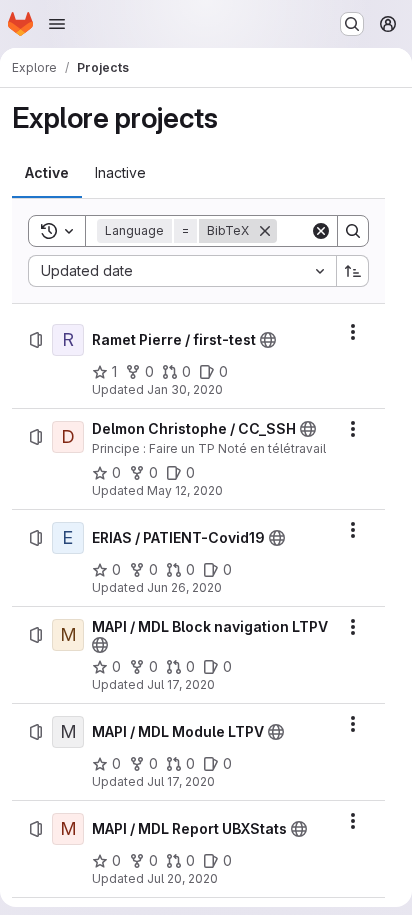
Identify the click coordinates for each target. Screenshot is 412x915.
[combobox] (182, 271)
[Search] (353, 231)
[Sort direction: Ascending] (353, 271)
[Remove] (265, 231)
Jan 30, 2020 (185, 389)
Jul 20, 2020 (182, 878)
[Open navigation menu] (57, 24)
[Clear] (321, 231)
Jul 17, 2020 (181, 684)
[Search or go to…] (352, 24)
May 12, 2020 (185, 490)
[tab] (47, 173)
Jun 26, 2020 (184, 587)
